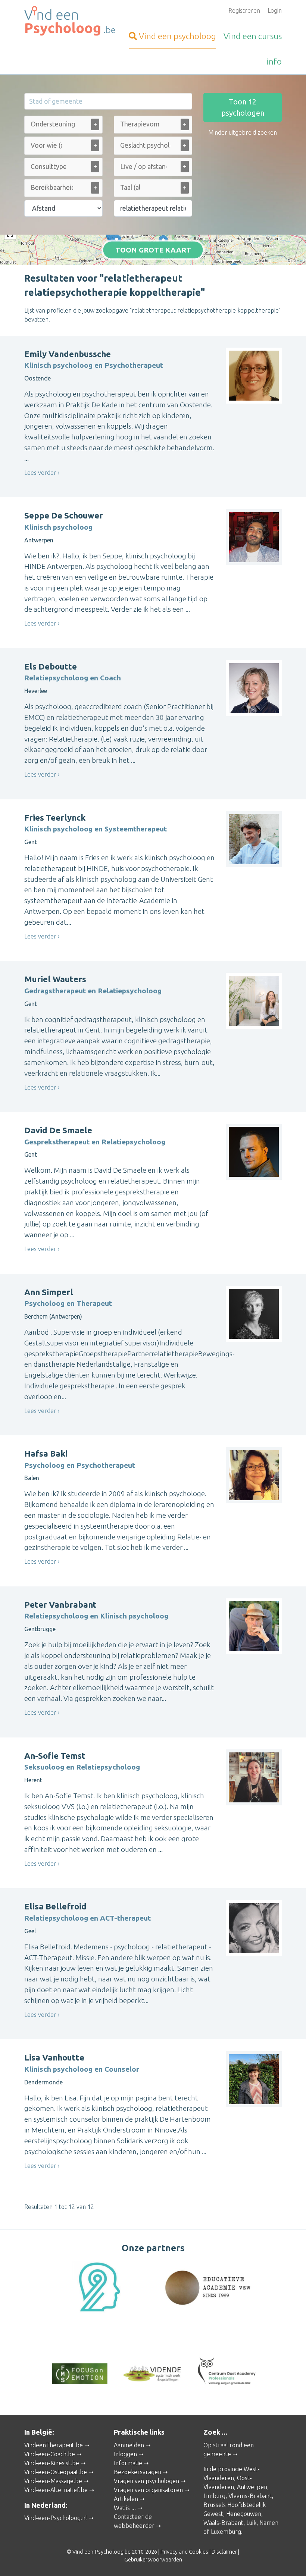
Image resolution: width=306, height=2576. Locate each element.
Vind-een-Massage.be (53, 2481)
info (274, 61)
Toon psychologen (243, 107)
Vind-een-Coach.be (50, 2454)
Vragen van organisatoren (148, 2490)
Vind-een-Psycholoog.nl (56, 2518)
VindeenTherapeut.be (54, 2445)
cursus (253, 36)
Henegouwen (244, 2514)
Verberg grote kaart (153, 254)
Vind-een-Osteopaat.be (56, 2472)
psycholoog (177, 36)
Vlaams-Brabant (250, 2496)
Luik (251, 2523)
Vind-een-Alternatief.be (56, 2490)
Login (275, 10)
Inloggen (125, 2454)
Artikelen (126, 2499)
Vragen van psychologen (146, 2481)
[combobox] (63, 126)
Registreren (244, 10)
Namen (269, 2523)
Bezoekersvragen (138, 2472)
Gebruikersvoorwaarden (153, 2560)
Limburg (214, 2496)
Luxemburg (226, 2532)
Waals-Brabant (223, 2523)
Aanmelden (129, 2445)
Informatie (128, 2463)
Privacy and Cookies (184, 2552)
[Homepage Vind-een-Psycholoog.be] (63, 21)
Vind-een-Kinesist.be (52, 2463)
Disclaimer (224, 2552)
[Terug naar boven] (290, 2560)
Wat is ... (125, 2508)
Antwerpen (252, 2487)
